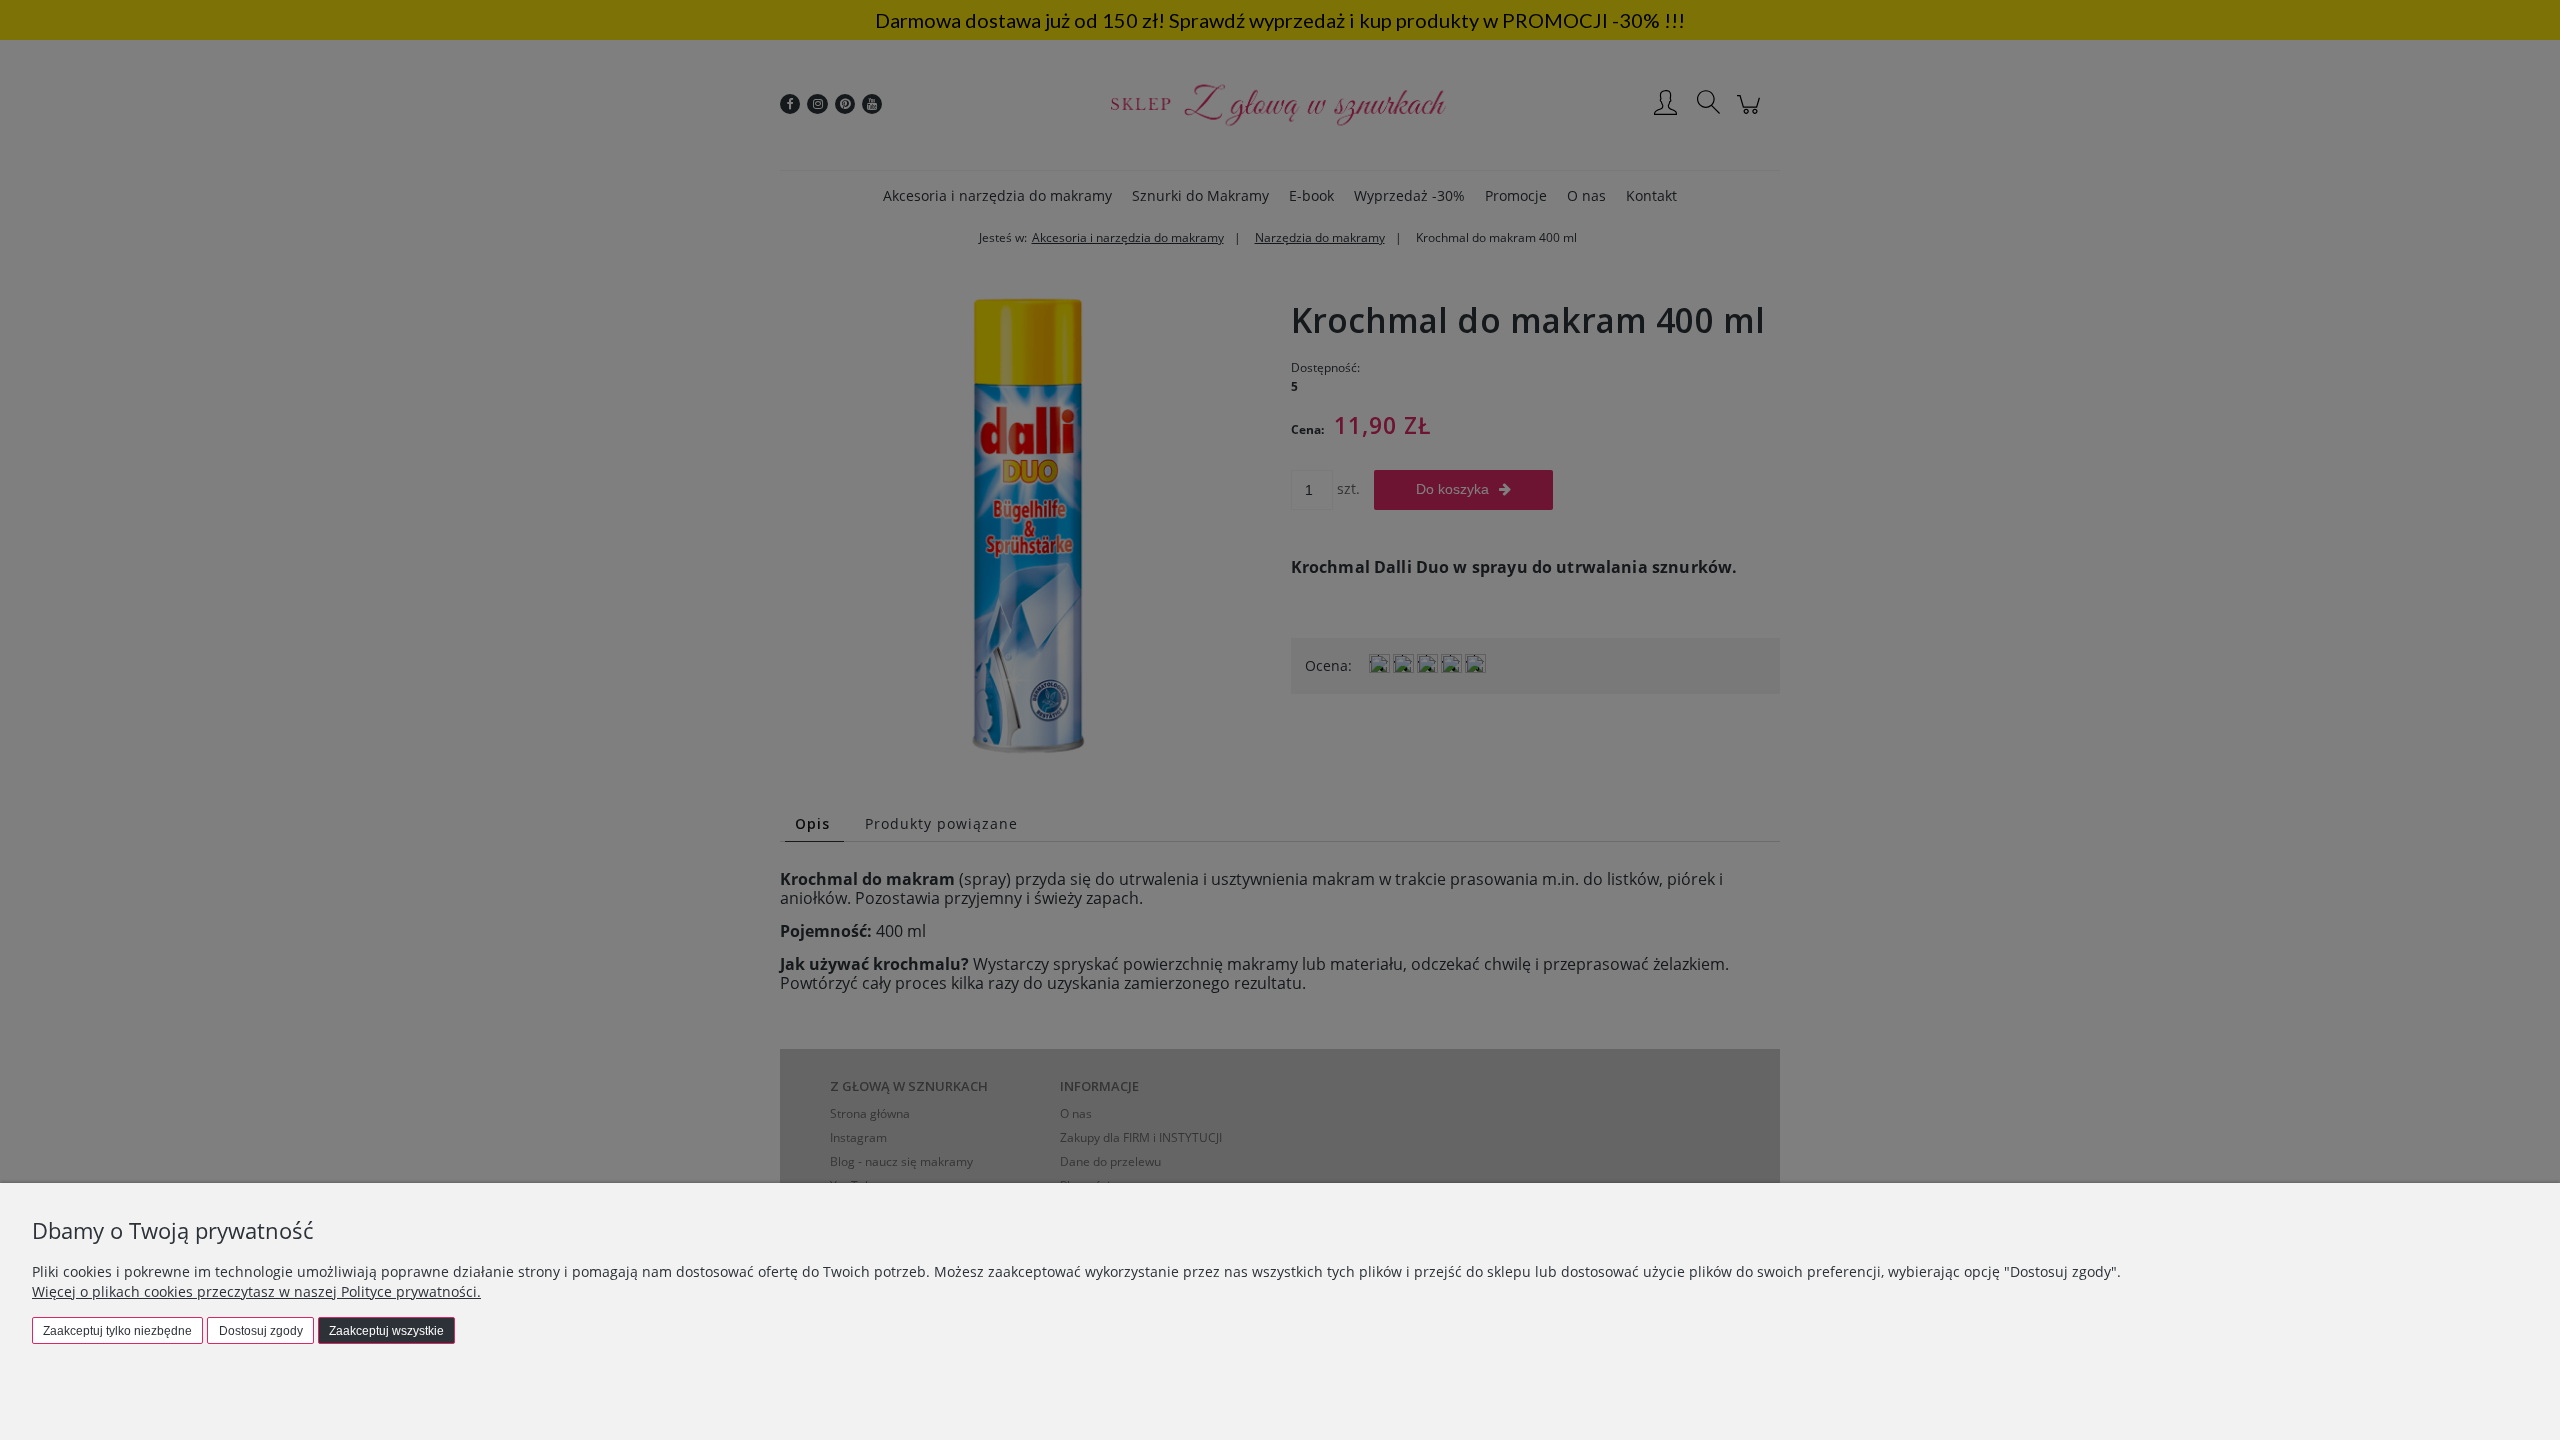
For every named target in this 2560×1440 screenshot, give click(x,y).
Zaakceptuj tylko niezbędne (117, 1331)
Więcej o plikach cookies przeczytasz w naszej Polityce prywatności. (256, 1291)
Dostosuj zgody (261, 1331)
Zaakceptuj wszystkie (386, 1331)
